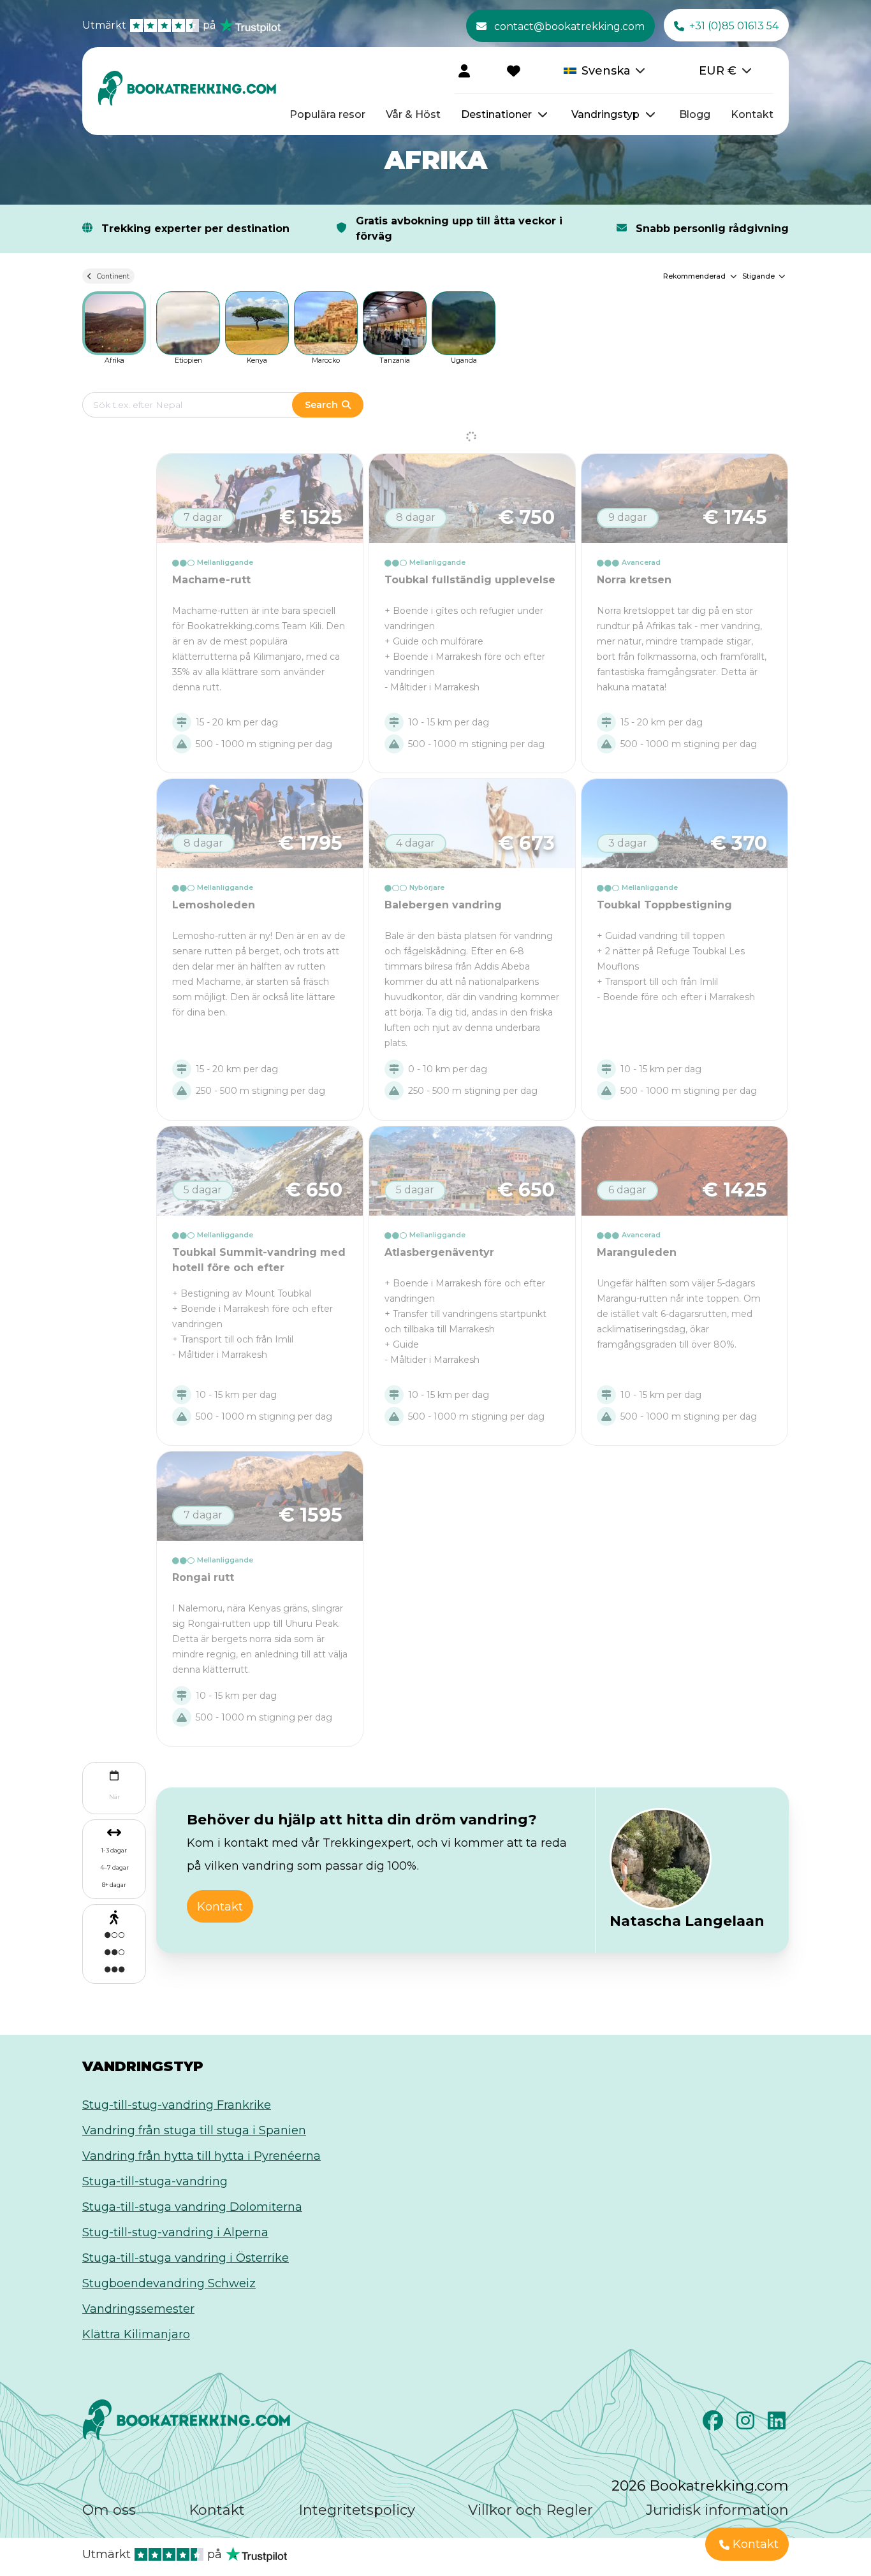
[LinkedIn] (778, 2424)
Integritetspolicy (357, 2510)
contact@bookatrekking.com (569, 26)
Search (321, 405)
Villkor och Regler (531, 2510)
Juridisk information (717, 2510)
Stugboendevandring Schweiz (169, 2283)
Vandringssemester (138, 2309)
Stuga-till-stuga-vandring (155, 2181)
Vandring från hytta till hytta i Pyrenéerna (201, 2156)
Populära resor (327, 114)
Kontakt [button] (220, 1907)
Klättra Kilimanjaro (136, 2334)
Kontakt (752, 114)
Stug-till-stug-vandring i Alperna (175, 2232)
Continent (113, 276)
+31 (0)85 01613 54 (734, 26)
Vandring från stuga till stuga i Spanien (194, 2130)
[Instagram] (747, 2424)
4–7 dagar (114, 1867)
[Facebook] (714, 2424)
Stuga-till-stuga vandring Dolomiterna (192, 2207)
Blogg (695, 114)
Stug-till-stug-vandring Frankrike (177, 2105)
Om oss (109, 2510)
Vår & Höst (413, 114)
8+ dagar (114, 1885)
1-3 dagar (114, 1850)
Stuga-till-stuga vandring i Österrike (186, 2258)
